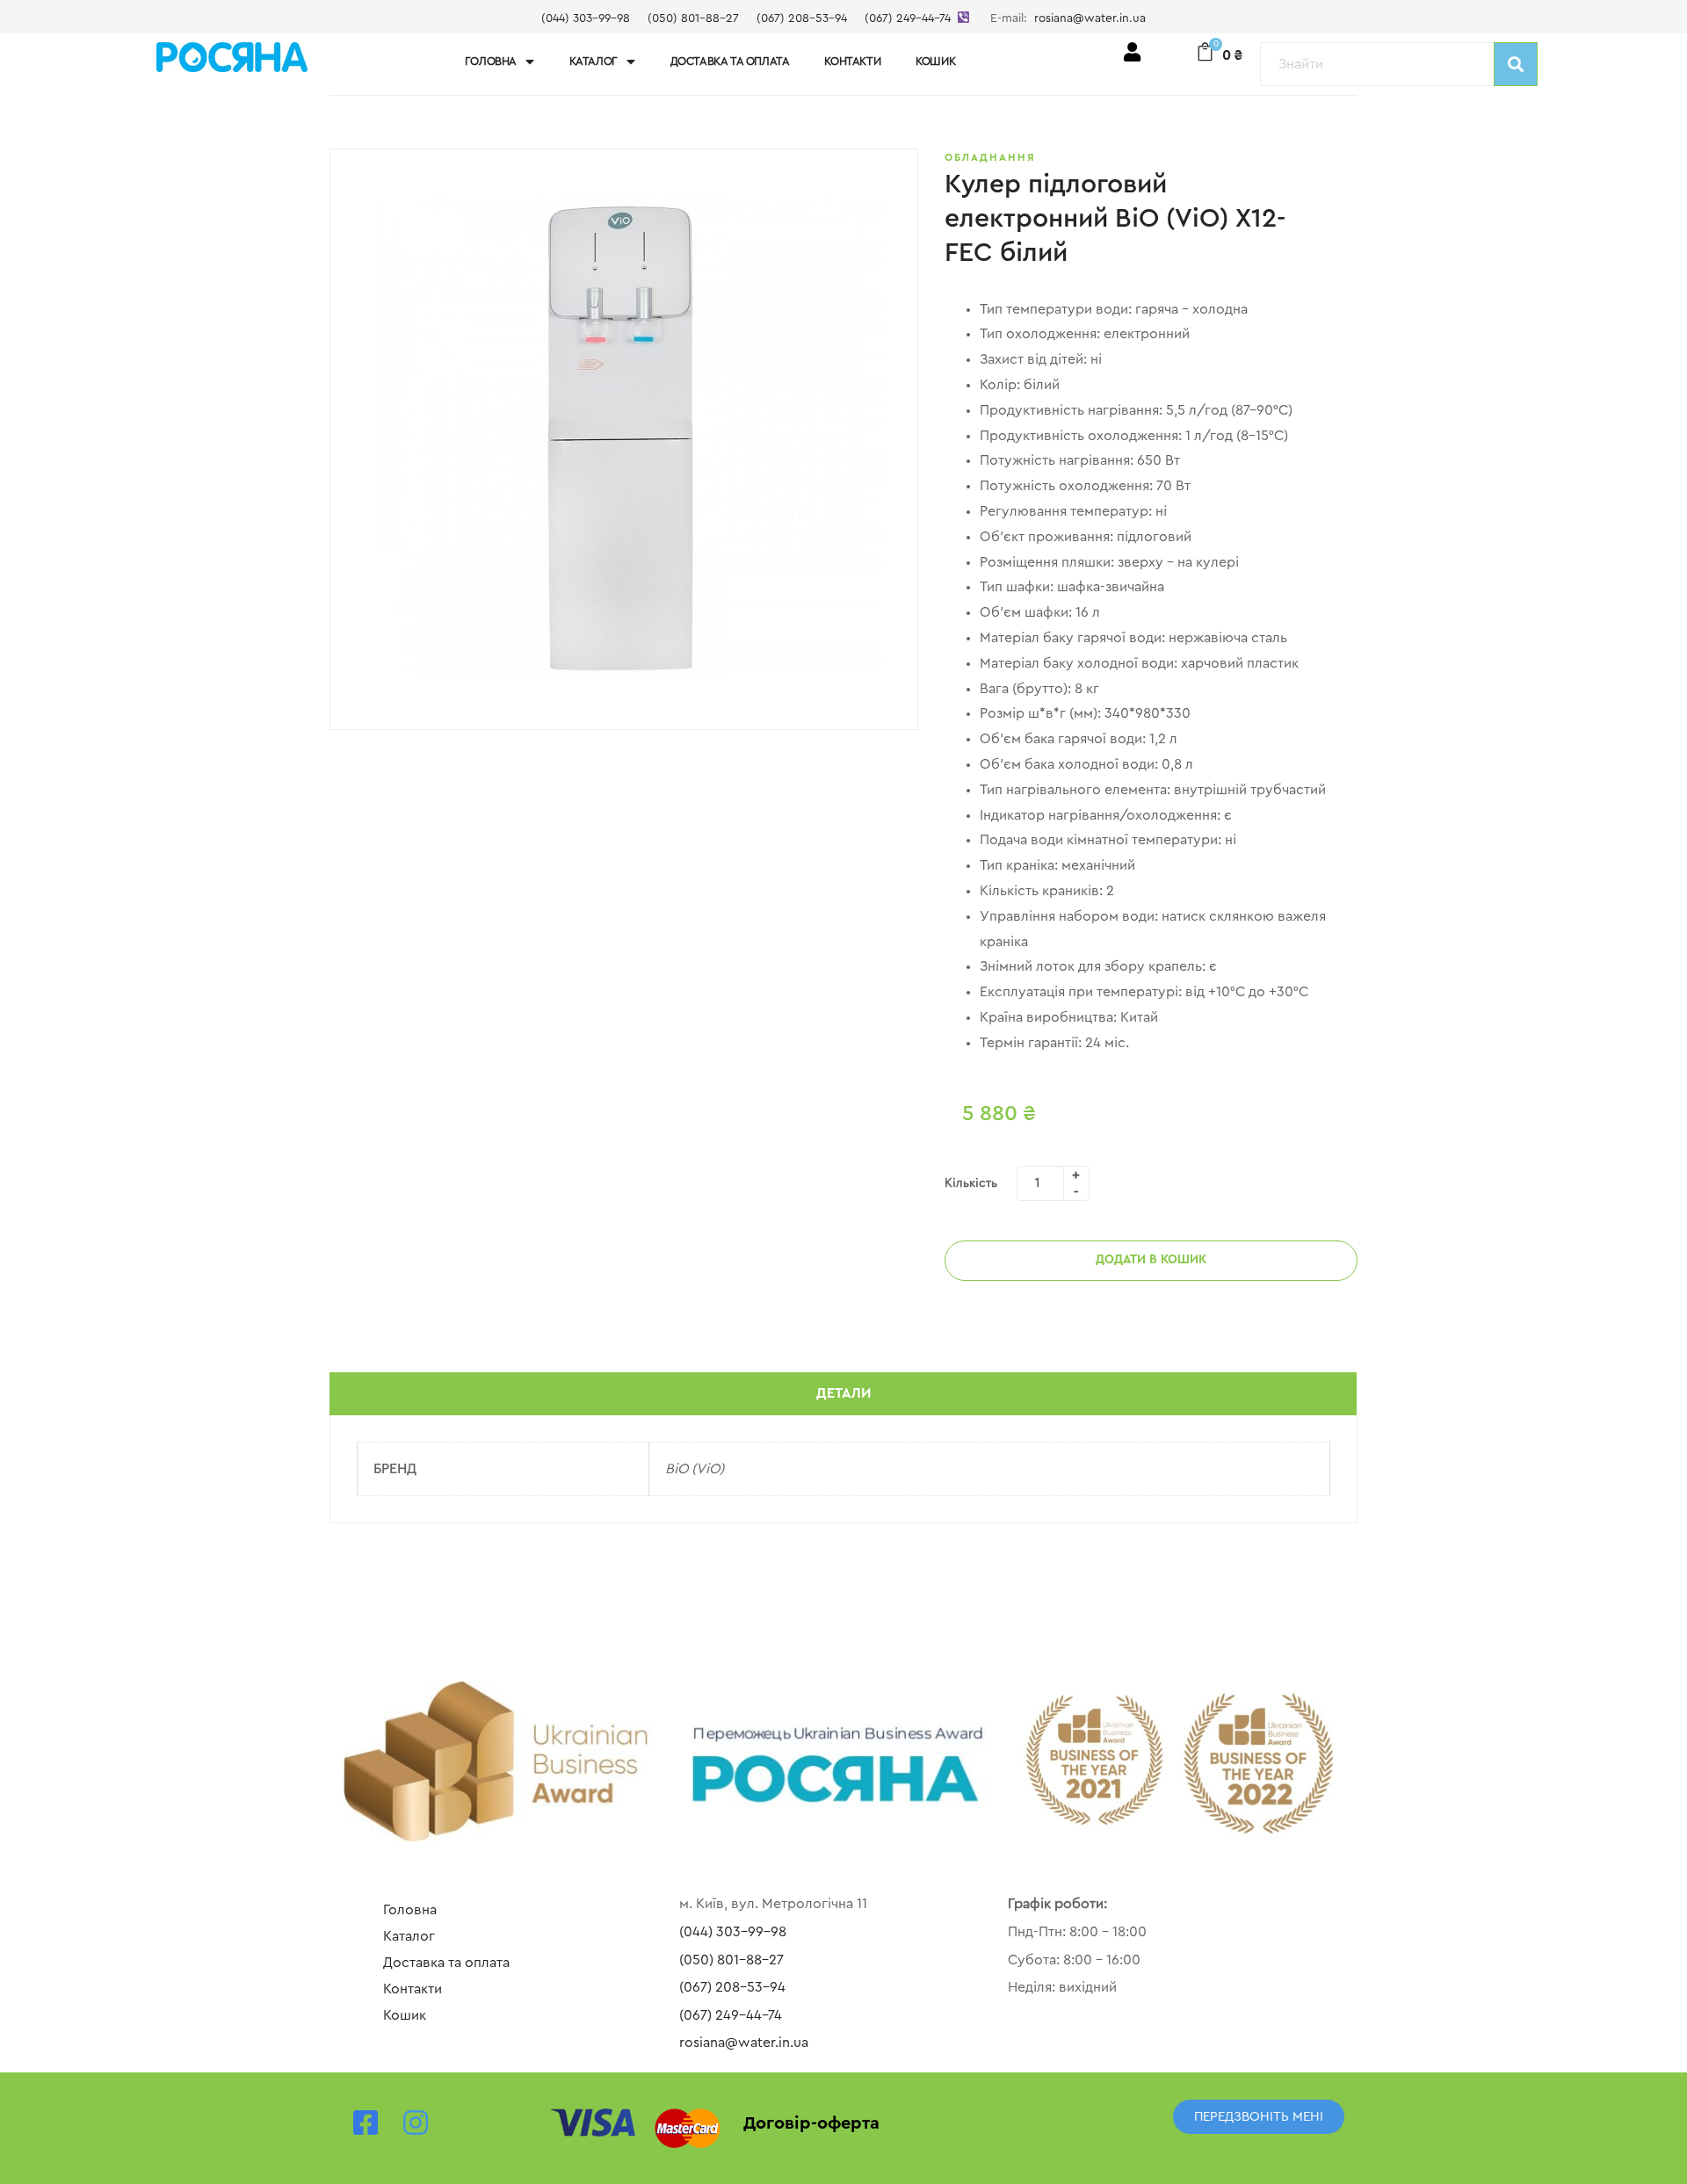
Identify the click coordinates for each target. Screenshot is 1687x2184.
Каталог (594, 61)
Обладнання (990, 157)
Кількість (971, 1183)
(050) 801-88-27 (693, 18)
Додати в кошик (1151, 1260)
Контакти (852, 61)
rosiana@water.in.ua (1090, 18)
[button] (1259, 2117)
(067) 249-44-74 (908, 18)
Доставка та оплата (730, 61)
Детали (843, 1393)
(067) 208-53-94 (802, 18)
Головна (491, 61)
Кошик (935, 61)
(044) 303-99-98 (586, 18)
